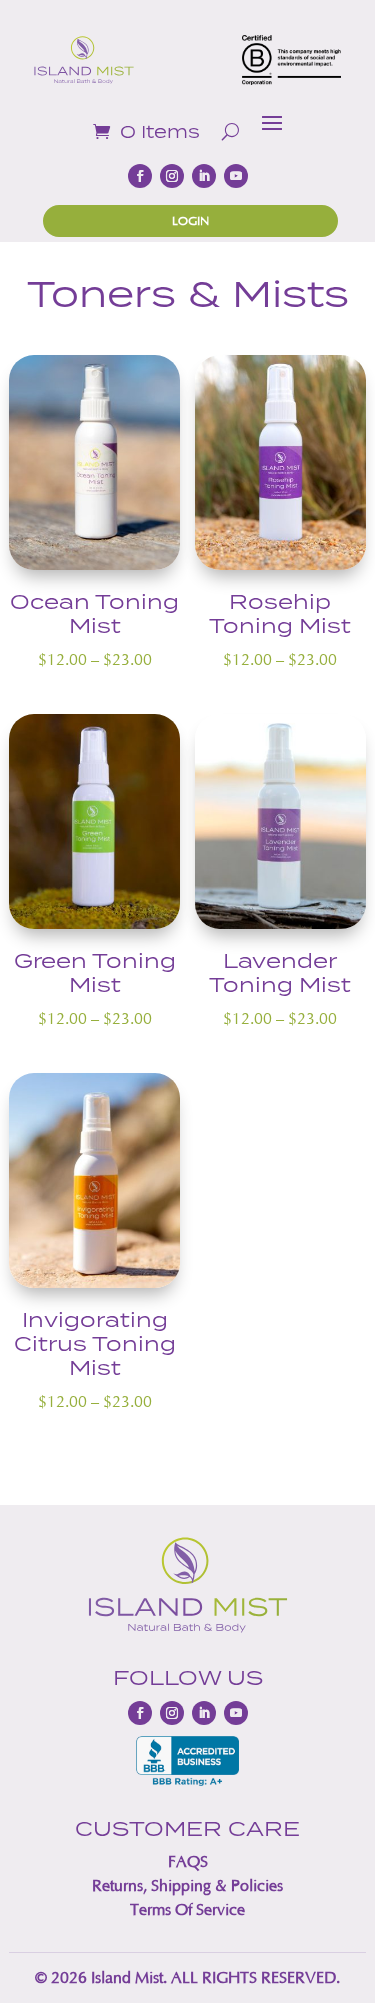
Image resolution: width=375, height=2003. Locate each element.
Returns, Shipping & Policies (187, 1885)
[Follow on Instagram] (172, 176)
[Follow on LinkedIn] (204, 176)
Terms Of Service (187, 1909)
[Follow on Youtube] (236, 176)
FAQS (188, 1861)
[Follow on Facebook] (140, 176)
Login (190, 221)
